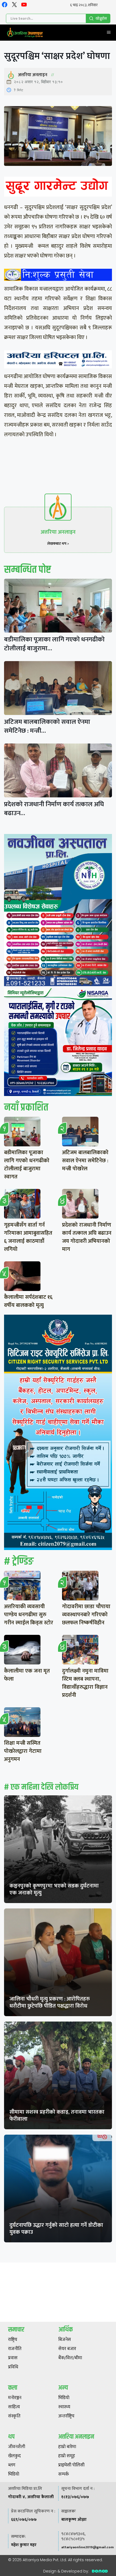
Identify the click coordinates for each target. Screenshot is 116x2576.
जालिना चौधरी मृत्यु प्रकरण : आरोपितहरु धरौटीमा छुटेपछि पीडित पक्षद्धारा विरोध (50, 2002)
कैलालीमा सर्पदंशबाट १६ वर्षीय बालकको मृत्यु (28, 1301)
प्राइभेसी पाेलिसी (71, 2465)
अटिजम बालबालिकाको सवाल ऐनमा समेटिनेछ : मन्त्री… (47, 726)
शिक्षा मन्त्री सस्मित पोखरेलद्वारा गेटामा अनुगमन (23, 1751)
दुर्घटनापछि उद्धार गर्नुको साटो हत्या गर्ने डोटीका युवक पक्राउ (56, 2229)
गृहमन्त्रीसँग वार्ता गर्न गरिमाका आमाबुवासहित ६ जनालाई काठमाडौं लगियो (28, 1237)
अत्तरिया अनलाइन (33, 75)
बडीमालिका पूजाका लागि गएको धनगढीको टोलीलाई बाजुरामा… (54, 644)
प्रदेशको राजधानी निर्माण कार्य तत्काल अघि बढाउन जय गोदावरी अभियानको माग (87, 1237)
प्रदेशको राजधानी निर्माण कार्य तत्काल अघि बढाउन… (54, 809)
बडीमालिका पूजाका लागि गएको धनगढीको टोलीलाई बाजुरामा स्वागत (27, 1165)
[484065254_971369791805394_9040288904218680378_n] (58, 911)
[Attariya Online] (25, 33)
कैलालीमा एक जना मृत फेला (27, 1675)
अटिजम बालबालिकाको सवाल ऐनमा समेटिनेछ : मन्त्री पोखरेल (85, 1161)
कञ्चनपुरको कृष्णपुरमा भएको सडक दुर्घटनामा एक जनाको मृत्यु (54, 1889)
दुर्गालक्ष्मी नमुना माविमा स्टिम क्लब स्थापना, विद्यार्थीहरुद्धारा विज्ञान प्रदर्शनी (85, 1683)
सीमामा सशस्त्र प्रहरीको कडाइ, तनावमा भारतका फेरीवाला (57, 2116)
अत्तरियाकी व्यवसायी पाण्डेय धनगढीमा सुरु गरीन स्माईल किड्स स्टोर (29, 1615)
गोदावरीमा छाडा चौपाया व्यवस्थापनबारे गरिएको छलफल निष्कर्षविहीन (86, 1615)
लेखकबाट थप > (58, 544)
